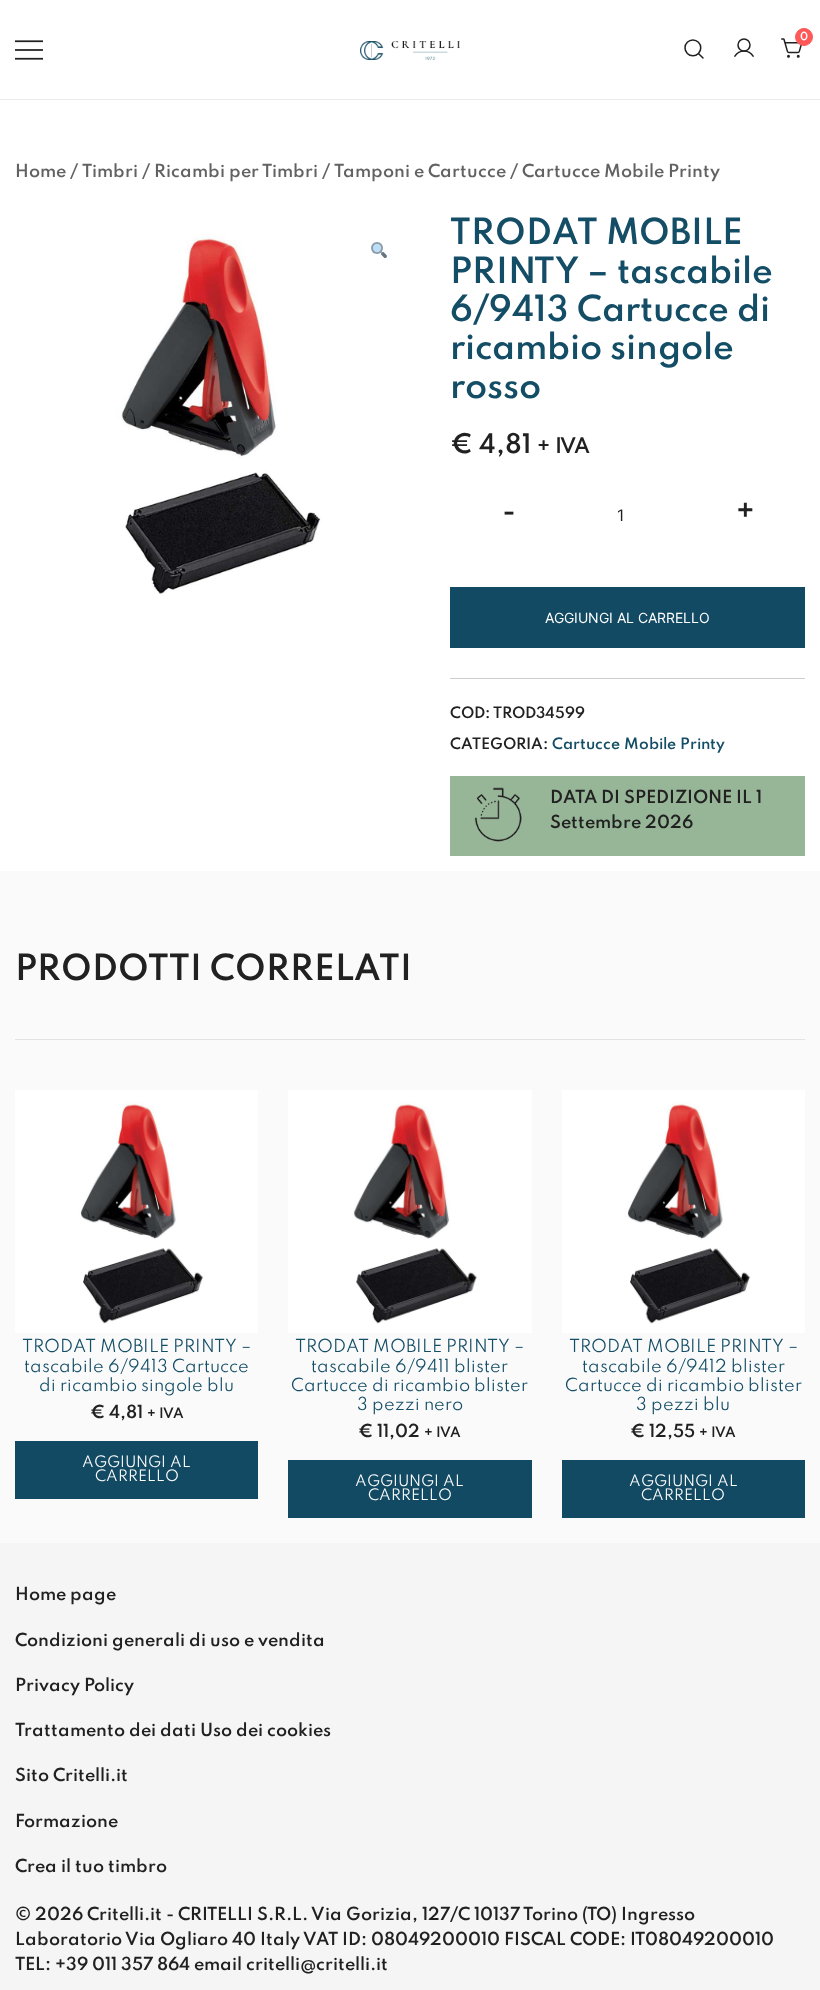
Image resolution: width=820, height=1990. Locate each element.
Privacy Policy (74, 1686)
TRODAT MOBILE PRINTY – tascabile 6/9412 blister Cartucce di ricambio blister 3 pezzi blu (683, 1376)
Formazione (66, 1822)
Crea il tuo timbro (91, 1867)
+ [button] (745, 513)
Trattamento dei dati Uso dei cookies (173, 1731)
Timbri (110, 172)
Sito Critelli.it (71, 1776)
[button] (378, 251)
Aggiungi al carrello (627, 617)
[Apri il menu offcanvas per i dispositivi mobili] (29, 49)
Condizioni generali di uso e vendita (170, 1641)
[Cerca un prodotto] (694, 49)
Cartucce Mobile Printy (621, 172)
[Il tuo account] (744, 49)
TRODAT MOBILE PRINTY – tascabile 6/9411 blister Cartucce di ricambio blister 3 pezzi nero (409, 1376)
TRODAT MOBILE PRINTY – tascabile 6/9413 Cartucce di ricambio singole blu (136, 1366)
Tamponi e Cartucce (420, 172)
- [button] (509, 513)
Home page (65, 1595)
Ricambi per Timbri (236, 172)
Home (40, 172)
